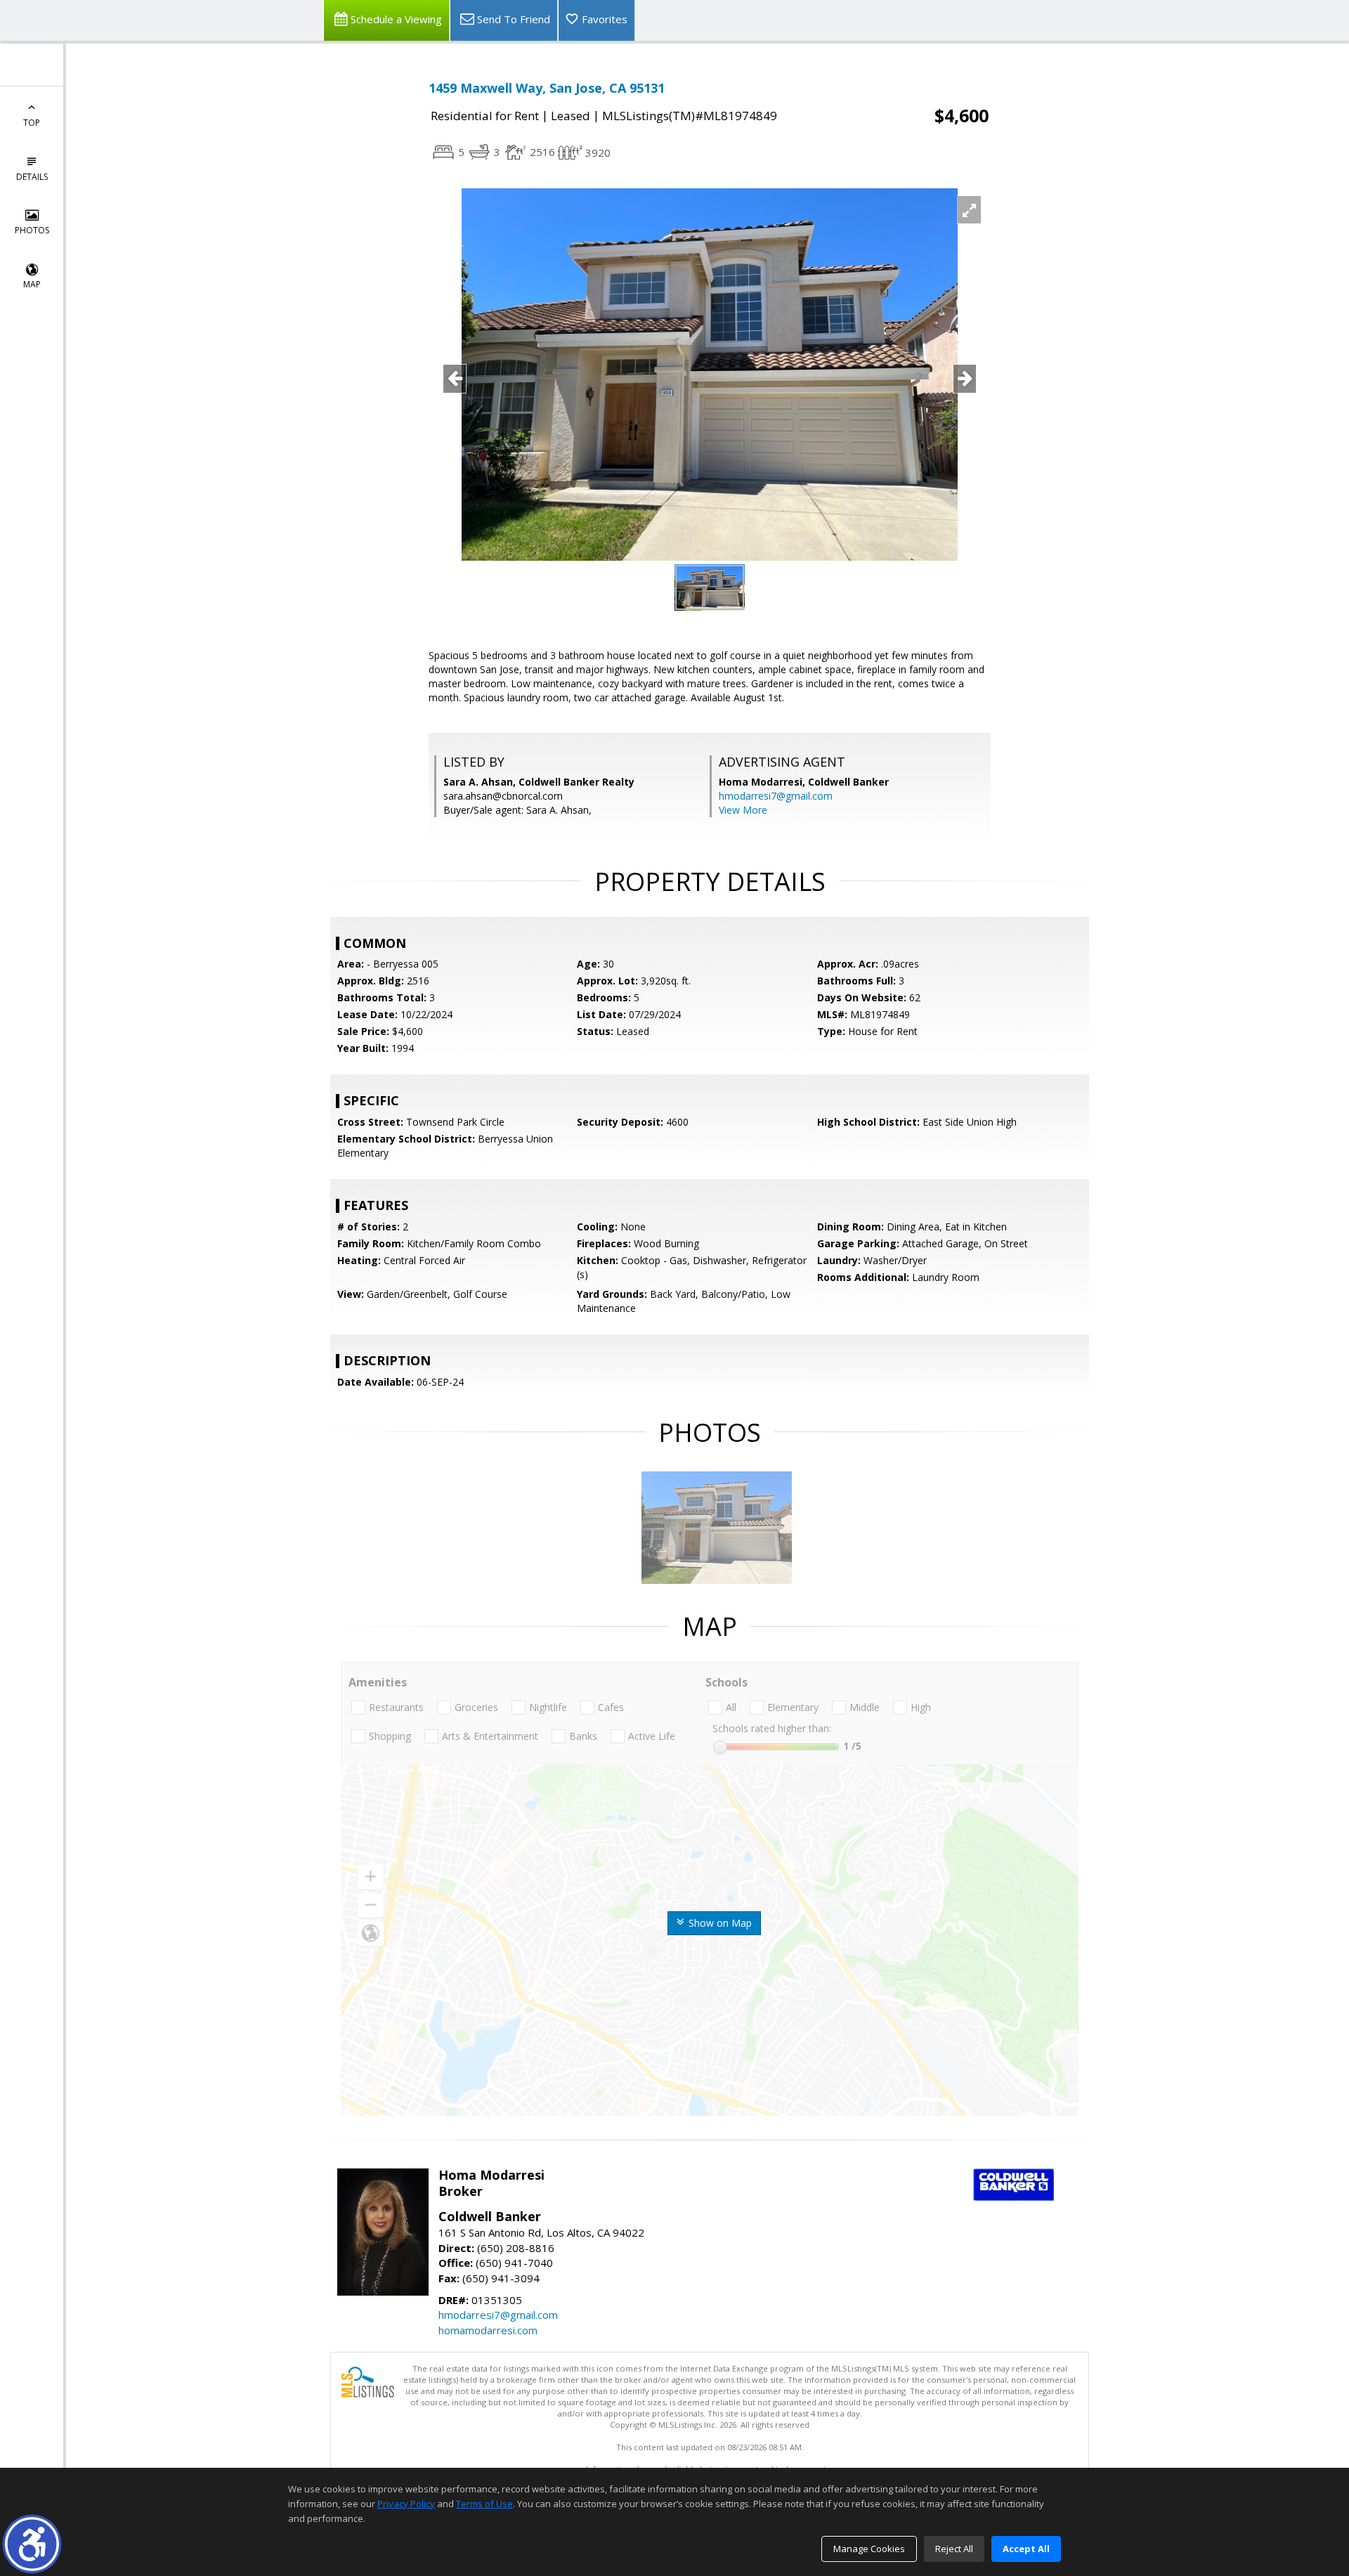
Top (32, 123)
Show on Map (719, 1923)
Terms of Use (484, 2504)
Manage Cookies (869, 2549)
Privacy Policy (406, 2504)
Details (32, 177)
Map (32, 284)
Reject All (954, 2549)
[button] (32, 2544)
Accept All (1026, 2549)
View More (743, 810)
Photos (32, 230)
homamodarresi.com (488, 2330)
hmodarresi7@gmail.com (776, 796)
